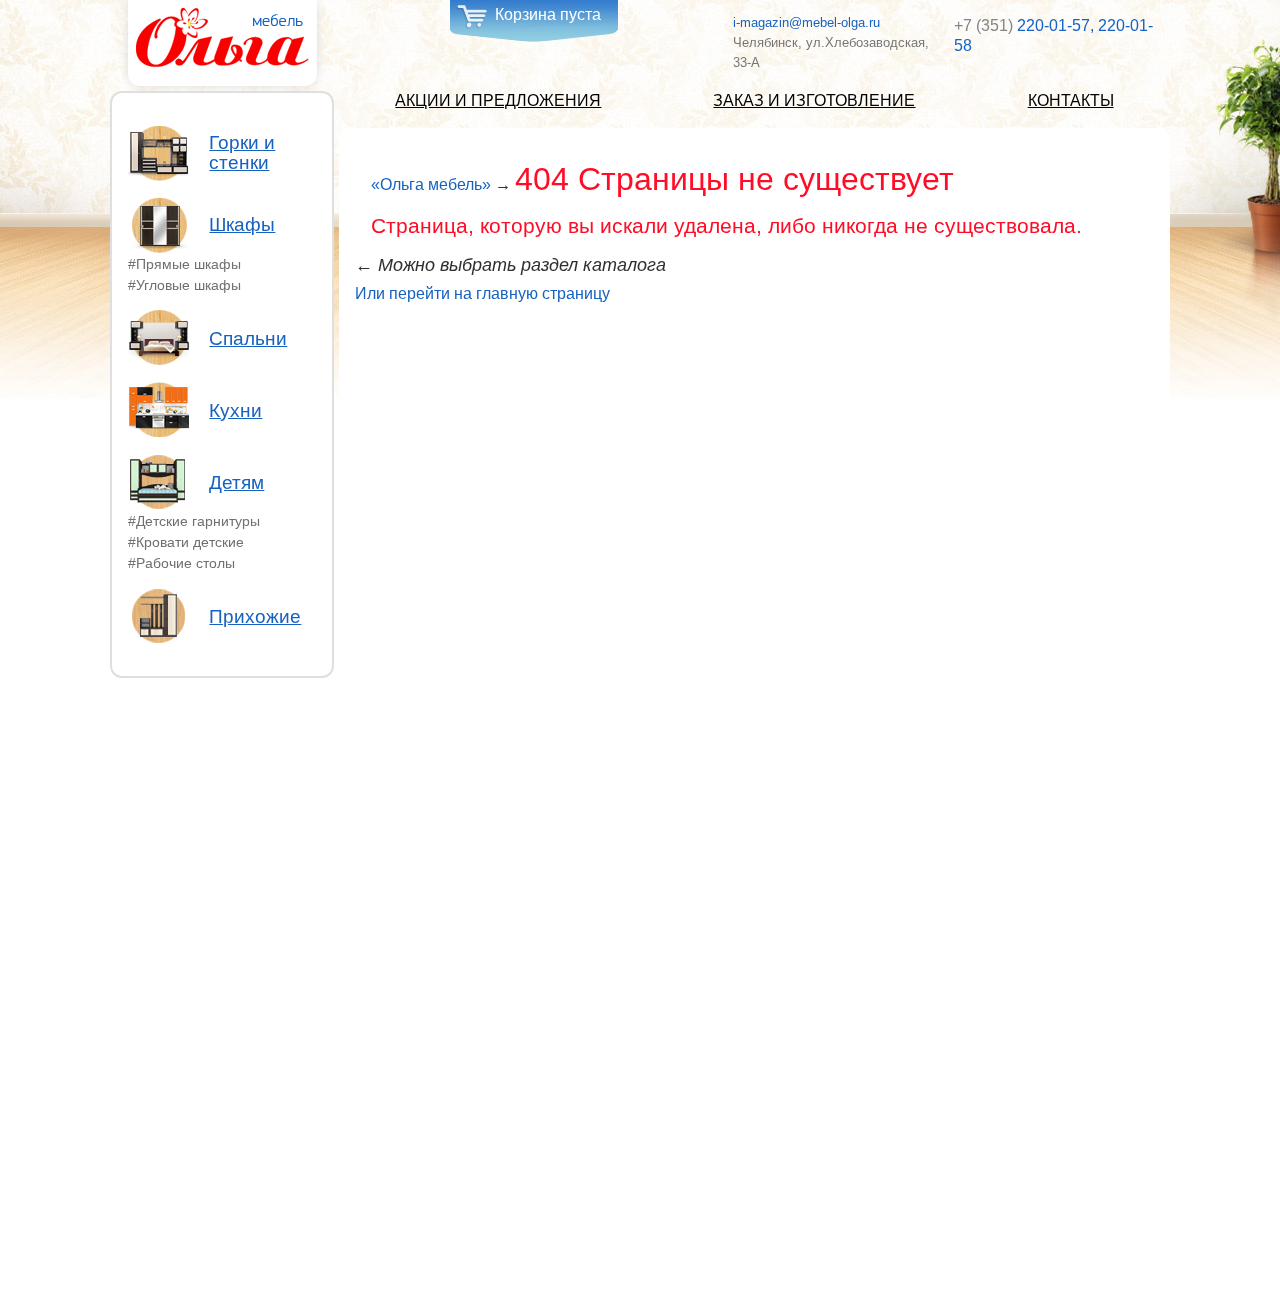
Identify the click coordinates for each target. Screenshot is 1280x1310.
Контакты (1071, 100)
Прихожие (255, 616)
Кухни (235, 410)
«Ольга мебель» (431, 184)
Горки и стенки (242, 153)
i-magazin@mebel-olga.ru (806, 22)
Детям (236, 482)
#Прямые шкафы (184, 263)
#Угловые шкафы (184, 284)
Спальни (248, 338)
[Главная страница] (222, 38)
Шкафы (242, 225)
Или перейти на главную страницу (482, 293)
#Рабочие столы (181, 562)
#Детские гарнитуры (194, 521)
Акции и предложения (498, 100)
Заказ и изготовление (814, 100)
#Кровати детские (186, 542)
